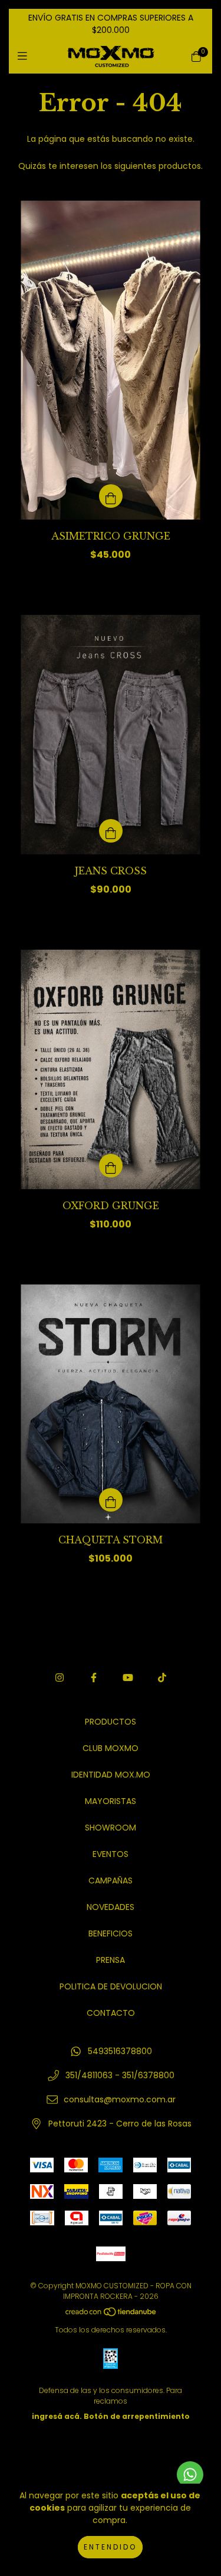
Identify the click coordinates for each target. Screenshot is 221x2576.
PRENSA (111, 1960)
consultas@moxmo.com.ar (120, 2099)
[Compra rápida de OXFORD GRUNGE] (111, 1166)
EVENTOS (111, 1854)
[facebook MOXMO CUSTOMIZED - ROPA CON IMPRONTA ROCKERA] (94, 1678)
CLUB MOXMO (111, 1748)
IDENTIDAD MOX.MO (111, 1775)
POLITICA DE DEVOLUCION (111, 1986)
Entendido (110, 2547)
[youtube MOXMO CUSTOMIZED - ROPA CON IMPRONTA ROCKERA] (128, 1678)
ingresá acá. (57, 2416)
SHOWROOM (111, 1828)
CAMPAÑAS (111, 1881)
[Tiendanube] (111, 2314)
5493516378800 (120, 2051)
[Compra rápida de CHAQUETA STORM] (111, 1500)
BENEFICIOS (111, 1933)
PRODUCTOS (111, 1722)
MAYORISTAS (111, 1801)
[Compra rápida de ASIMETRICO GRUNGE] (111, 496)
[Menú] (25, 56)
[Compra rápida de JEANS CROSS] (111, 831)
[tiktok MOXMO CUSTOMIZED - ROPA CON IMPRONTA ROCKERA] (162, 1678)
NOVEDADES (111, 1907)
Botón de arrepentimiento (137, 2416)
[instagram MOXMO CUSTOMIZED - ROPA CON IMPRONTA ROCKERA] (60, 1678)
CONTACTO (111, 2013)
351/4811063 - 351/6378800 (120, 2075)
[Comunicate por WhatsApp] (190, 2475)
